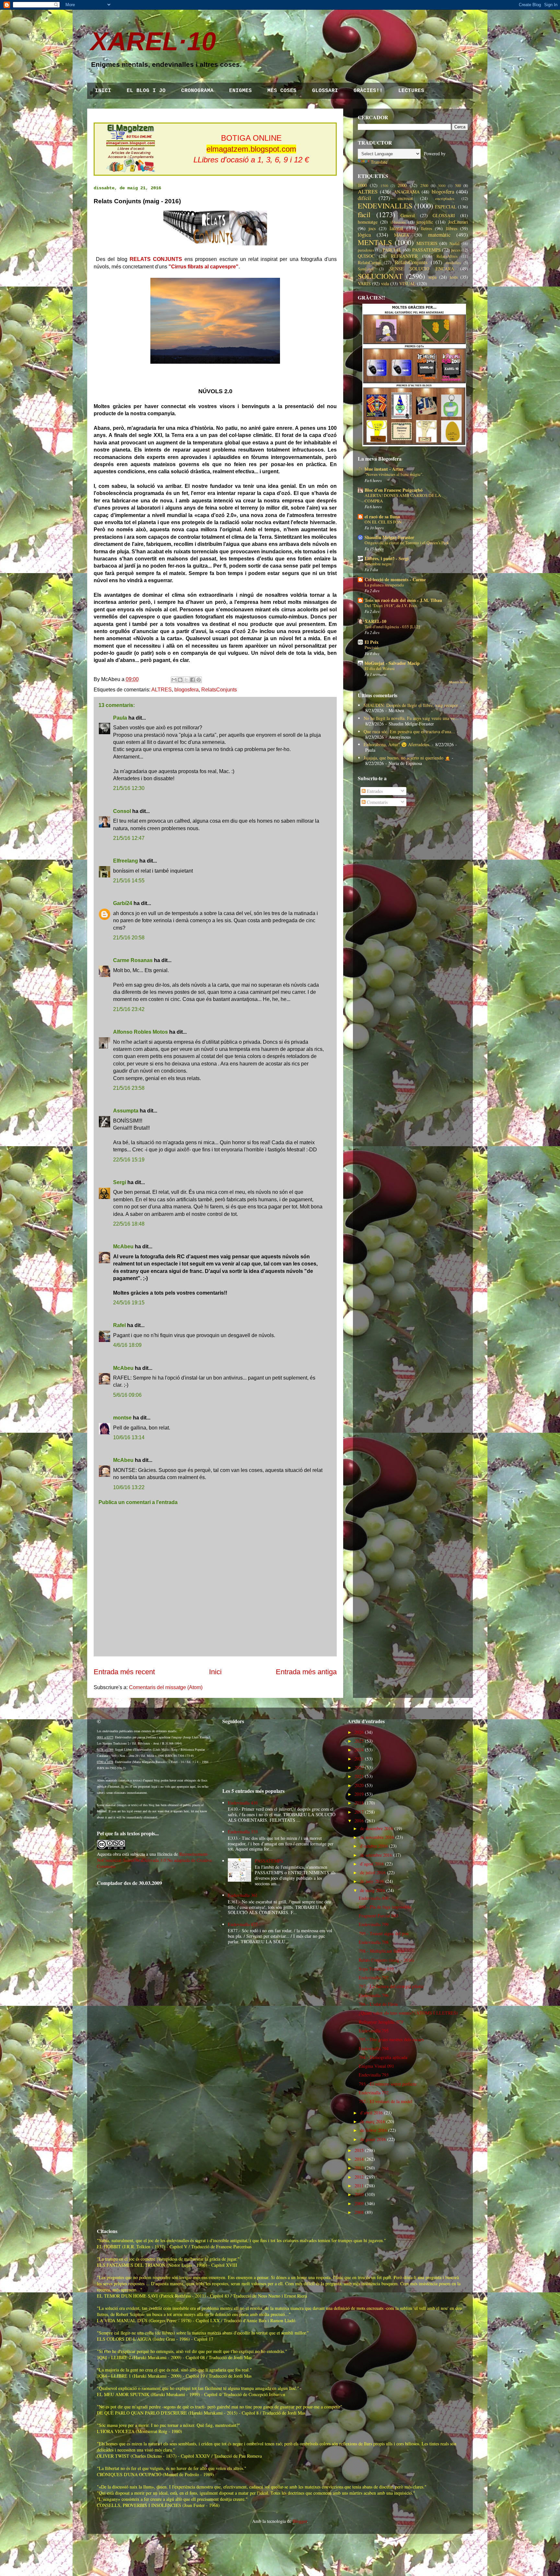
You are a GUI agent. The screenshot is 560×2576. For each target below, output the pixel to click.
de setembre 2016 (376, 1855)
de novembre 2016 (377, 1837)
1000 (362, 185)
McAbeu (123, 1247)
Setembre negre (378, 564)
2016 (359, 1821)
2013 (359, 2168)
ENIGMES (240, 91)
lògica (364, 235)
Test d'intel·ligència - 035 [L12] (392, 627)
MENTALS (375, 242)
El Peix (372, 642)
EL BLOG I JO (146, 91)
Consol (122, 811)
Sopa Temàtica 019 (376, 1969)
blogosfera (187, 690)
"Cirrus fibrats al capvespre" (204, 267)
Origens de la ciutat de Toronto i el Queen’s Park (407, 543)
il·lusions (398, 222)
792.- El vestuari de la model (385, 2101)
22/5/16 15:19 (129, 1160)
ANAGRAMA (407, 192)
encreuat (405, 198)
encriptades (445, 199)
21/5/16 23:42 (129, 1009)
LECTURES (411, 91)
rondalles (453, 263)
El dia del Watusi (380, 668)
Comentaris (377, 802)
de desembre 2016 (377, 1828)
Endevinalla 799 (374, 1924)
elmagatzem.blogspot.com (251, 149)
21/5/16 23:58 (129, 1088)
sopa (432, 277)
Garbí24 (123, 903)
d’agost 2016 (372, 1864)
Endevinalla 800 (374, 1898)
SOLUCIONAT (380, 276)
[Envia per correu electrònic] (174, 680)
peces (456, 250)
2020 (359, 1785)
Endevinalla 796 (374, 1995)
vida (385, 283)
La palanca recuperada (384, 585)
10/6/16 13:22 (129, 1487)
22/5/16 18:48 (129, 1224)
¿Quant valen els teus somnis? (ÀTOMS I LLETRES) (408, 2013)
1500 (384, 186)
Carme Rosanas (133, 960)
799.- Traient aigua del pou (384, 1933)
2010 (359, 2194)
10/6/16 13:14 (129, 1437)
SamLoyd (366, 269)
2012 (359, 2177)
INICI (103, 91)
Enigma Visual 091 (376, 2066)
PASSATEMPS (426, 250)
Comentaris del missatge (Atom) (166, 1687)
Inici (215, 1672)
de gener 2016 (373, 2139)
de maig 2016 (373, 1890)
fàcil (364, 214)
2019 (359, 1794)
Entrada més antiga (306, 1672)
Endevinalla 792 (374, 2093)
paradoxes (366, 250)
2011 (359, 2186)
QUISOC (366, 256)
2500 (424, 186)
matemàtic (439, 235)
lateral (396, 228)
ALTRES (162, 690)
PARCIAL (392, 250)
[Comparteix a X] (186, 680)
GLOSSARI (325, 91)
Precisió (372, 647)
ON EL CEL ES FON (383, 522)
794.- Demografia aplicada (383, 2057)
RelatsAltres (447, 256)
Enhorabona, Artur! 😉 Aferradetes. (397, 744)
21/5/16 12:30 (129, 788)
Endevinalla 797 (374, 1977)
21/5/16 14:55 (129, 881)
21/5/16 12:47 (129, 838)
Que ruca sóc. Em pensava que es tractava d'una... (409, 731)
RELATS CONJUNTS (156, 259)
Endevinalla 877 (243, 1924)
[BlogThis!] (180, 680)
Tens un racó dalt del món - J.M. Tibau (403, 600)
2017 (359, 1812)
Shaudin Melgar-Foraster (389, 537)
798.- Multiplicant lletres (382, 1951)
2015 (359, 2150)
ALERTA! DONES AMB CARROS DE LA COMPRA (403, 498)
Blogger (300, 2521)
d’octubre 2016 (374, 1846)
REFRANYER (404, 256)
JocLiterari (458, 222)
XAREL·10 (153, 41)
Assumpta (126, 1111)
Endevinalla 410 (243, 1803)
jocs (372, 228)
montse (122, 1418)
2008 (359, 2212)
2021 (359, 1776)
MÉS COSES (282, 91)
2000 (402, 185)
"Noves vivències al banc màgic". (394, 474)
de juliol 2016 (373, 1872)
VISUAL (408, 283)
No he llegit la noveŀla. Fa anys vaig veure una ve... (411, 718)
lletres (426, 228)
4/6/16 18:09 (127, 1345)
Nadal (455, 244)
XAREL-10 (375, 621)
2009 (359, 2203)
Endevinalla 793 (374, 2075)
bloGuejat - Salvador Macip (392, 663)
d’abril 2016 (371, 2113)
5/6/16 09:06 (127, 1395)
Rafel (119, 1325)
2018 (359, 1803)
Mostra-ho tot (459, 682)
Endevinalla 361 (243, 1895)
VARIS (364, 283)
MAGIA (402, 235)
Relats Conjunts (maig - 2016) (386, 1960)
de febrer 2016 (373, 2130)
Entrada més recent (124, 1672)
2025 (359, 1741)
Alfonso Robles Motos (140, 1032)
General (408, 215)
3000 (442, 186)
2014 (359, 2159)
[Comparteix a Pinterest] (199, 680)
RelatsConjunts (219, 690)
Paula (120, 718)
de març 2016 (373, 2121)
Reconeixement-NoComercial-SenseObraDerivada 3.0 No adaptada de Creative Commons (154, 1860)
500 (458, 186)
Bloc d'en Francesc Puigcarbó (394, 490)
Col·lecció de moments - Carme (395, 579)
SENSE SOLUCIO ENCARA (422, 269)
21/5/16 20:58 (129, 938)
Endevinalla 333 (243, 1832)
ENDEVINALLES (385, 206)
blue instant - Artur (384, 469)
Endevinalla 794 (374, 2048)
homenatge (368, 222)
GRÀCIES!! (368, 91)
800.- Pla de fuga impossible (385, 1907)
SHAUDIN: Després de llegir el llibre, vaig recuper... (413, 705)
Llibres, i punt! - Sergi (387, 558)
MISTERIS (427, 243)
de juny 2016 (372, 1881)
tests (454, 277)
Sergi (120, 1182)
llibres (452, 228)
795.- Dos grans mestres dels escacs (391, 2039)
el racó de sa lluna (382, 517)
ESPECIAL (446, 207)
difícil (364, 198)
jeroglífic (425, 222)
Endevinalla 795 (374, 2031)
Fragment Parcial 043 (379, 1916)
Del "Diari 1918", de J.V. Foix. (391, 606)
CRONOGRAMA (197, 91)
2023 (359, 1759)
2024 (359, 1750)
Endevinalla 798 (374, 1942)
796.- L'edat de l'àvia (378, 2004)
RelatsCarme (369, 262)
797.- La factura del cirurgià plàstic (391, 1986)
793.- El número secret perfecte (388, 2084)
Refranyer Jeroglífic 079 (381, 2022)
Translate (379, 162)
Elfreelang (126, 861)
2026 (359, 1732)
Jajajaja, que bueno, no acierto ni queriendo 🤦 (407, 758)
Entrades (374, 791)
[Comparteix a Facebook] (192, 680)
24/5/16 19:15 (129, 1303)
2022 (359, 1767)
